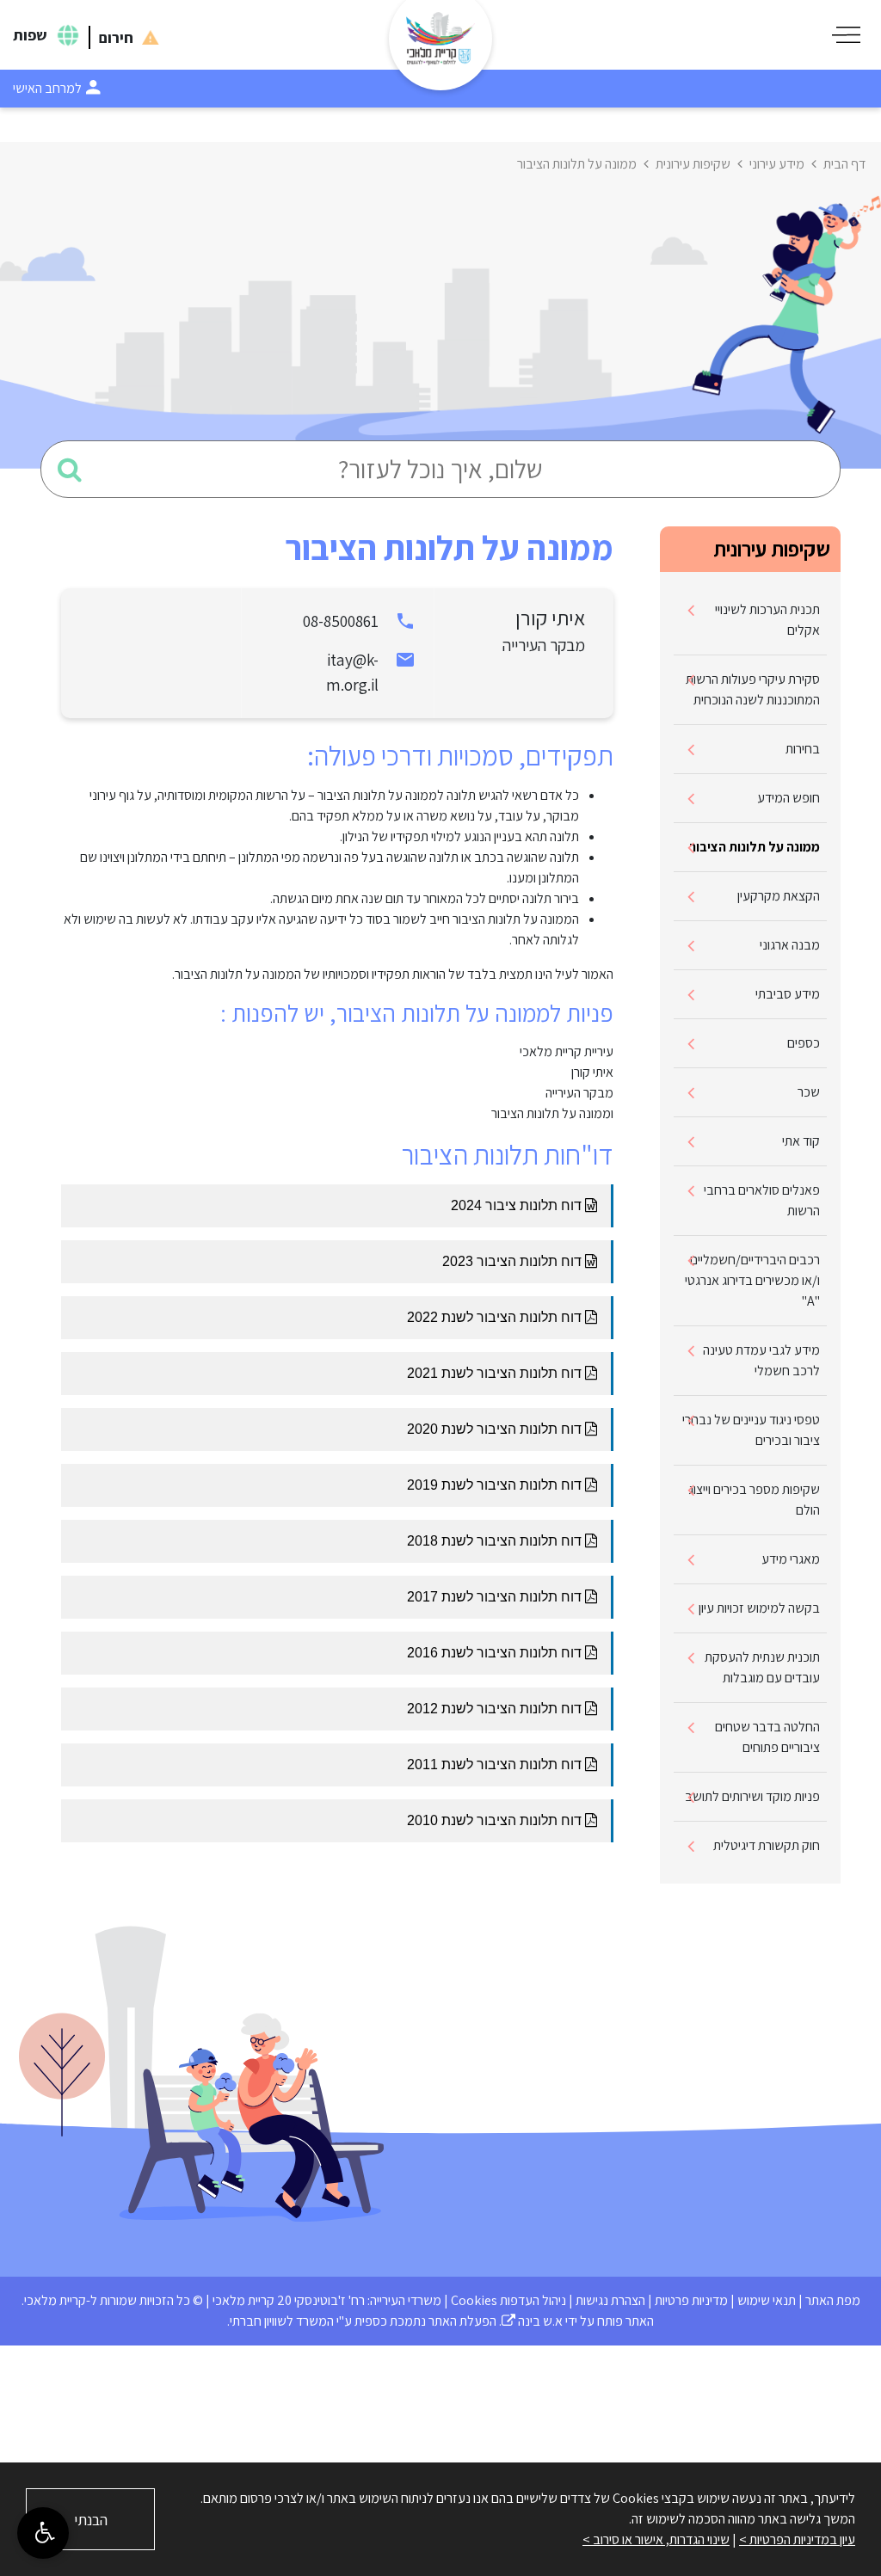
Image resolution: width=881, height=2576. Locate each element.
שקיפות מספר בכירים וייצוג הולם (754, 1500)
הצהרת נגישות (610, 2300)
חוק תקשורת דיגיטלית (767, 1845)
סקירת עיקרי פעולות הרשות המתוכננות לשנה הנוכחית (753, 689)
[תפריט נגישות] (43, 2533)
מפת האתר (833, 2300)
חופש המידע (789, 798)
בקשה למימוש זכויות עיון (759, 1608)
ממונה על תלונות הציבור (755, 847)
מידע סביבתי (788, 994)
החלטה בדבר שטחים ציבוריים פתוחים (767, 1737)
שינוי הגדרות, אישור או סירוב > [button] (656, 2539)
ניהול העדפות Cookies (508, 2300)
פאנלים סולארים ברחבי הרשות (762, 1200)
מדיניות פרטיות (691, 2300)
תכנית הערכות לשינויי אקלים (767, 620)
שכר (809, 1092)
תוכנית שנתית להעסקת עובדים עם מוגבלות (762, 1667)
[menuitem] (750, 621)
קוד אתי (801, 1141)
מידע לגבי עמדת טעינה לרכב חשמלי (761, 1360)
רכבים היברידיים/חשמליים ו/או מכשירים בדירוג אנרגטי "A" (752, 1280)
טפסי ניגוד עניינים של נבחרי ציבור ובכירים (751, 1430)
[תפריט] (846, 35)
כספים (804, 1043)
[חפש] (70, 469)
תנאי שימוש (767, 2300)
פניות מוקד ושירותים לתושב (752, 1796)
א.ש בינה (532, 2321)
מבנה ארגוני (790, 945)
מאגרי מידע (791, 1559)
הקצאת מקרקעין (779, 896)
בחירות (803, 749)
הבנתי (91, 2520)
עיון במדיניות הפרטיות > (797, 2539)
